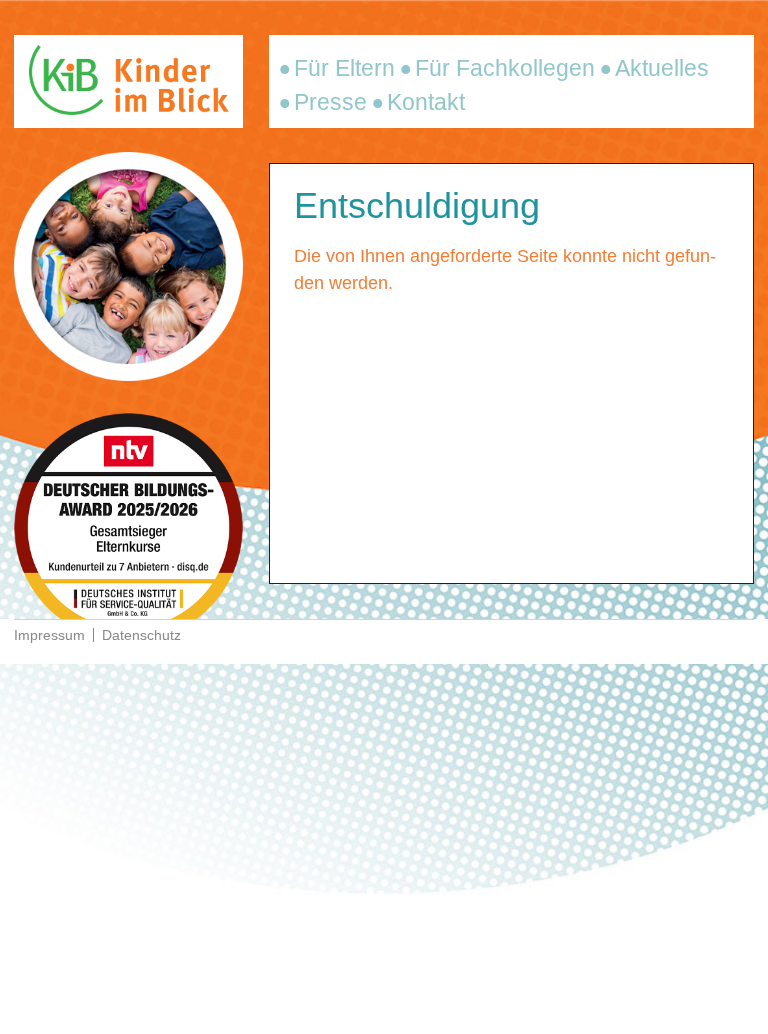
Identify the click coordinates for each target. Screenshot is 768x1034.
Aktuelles (662, 68)
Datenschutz (141, 635)
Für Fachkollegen (505, 68)
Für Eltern (344, 68)
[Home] (129, 109)
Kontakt (426, 102)
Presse (330, 102)
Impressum (49, 635)
